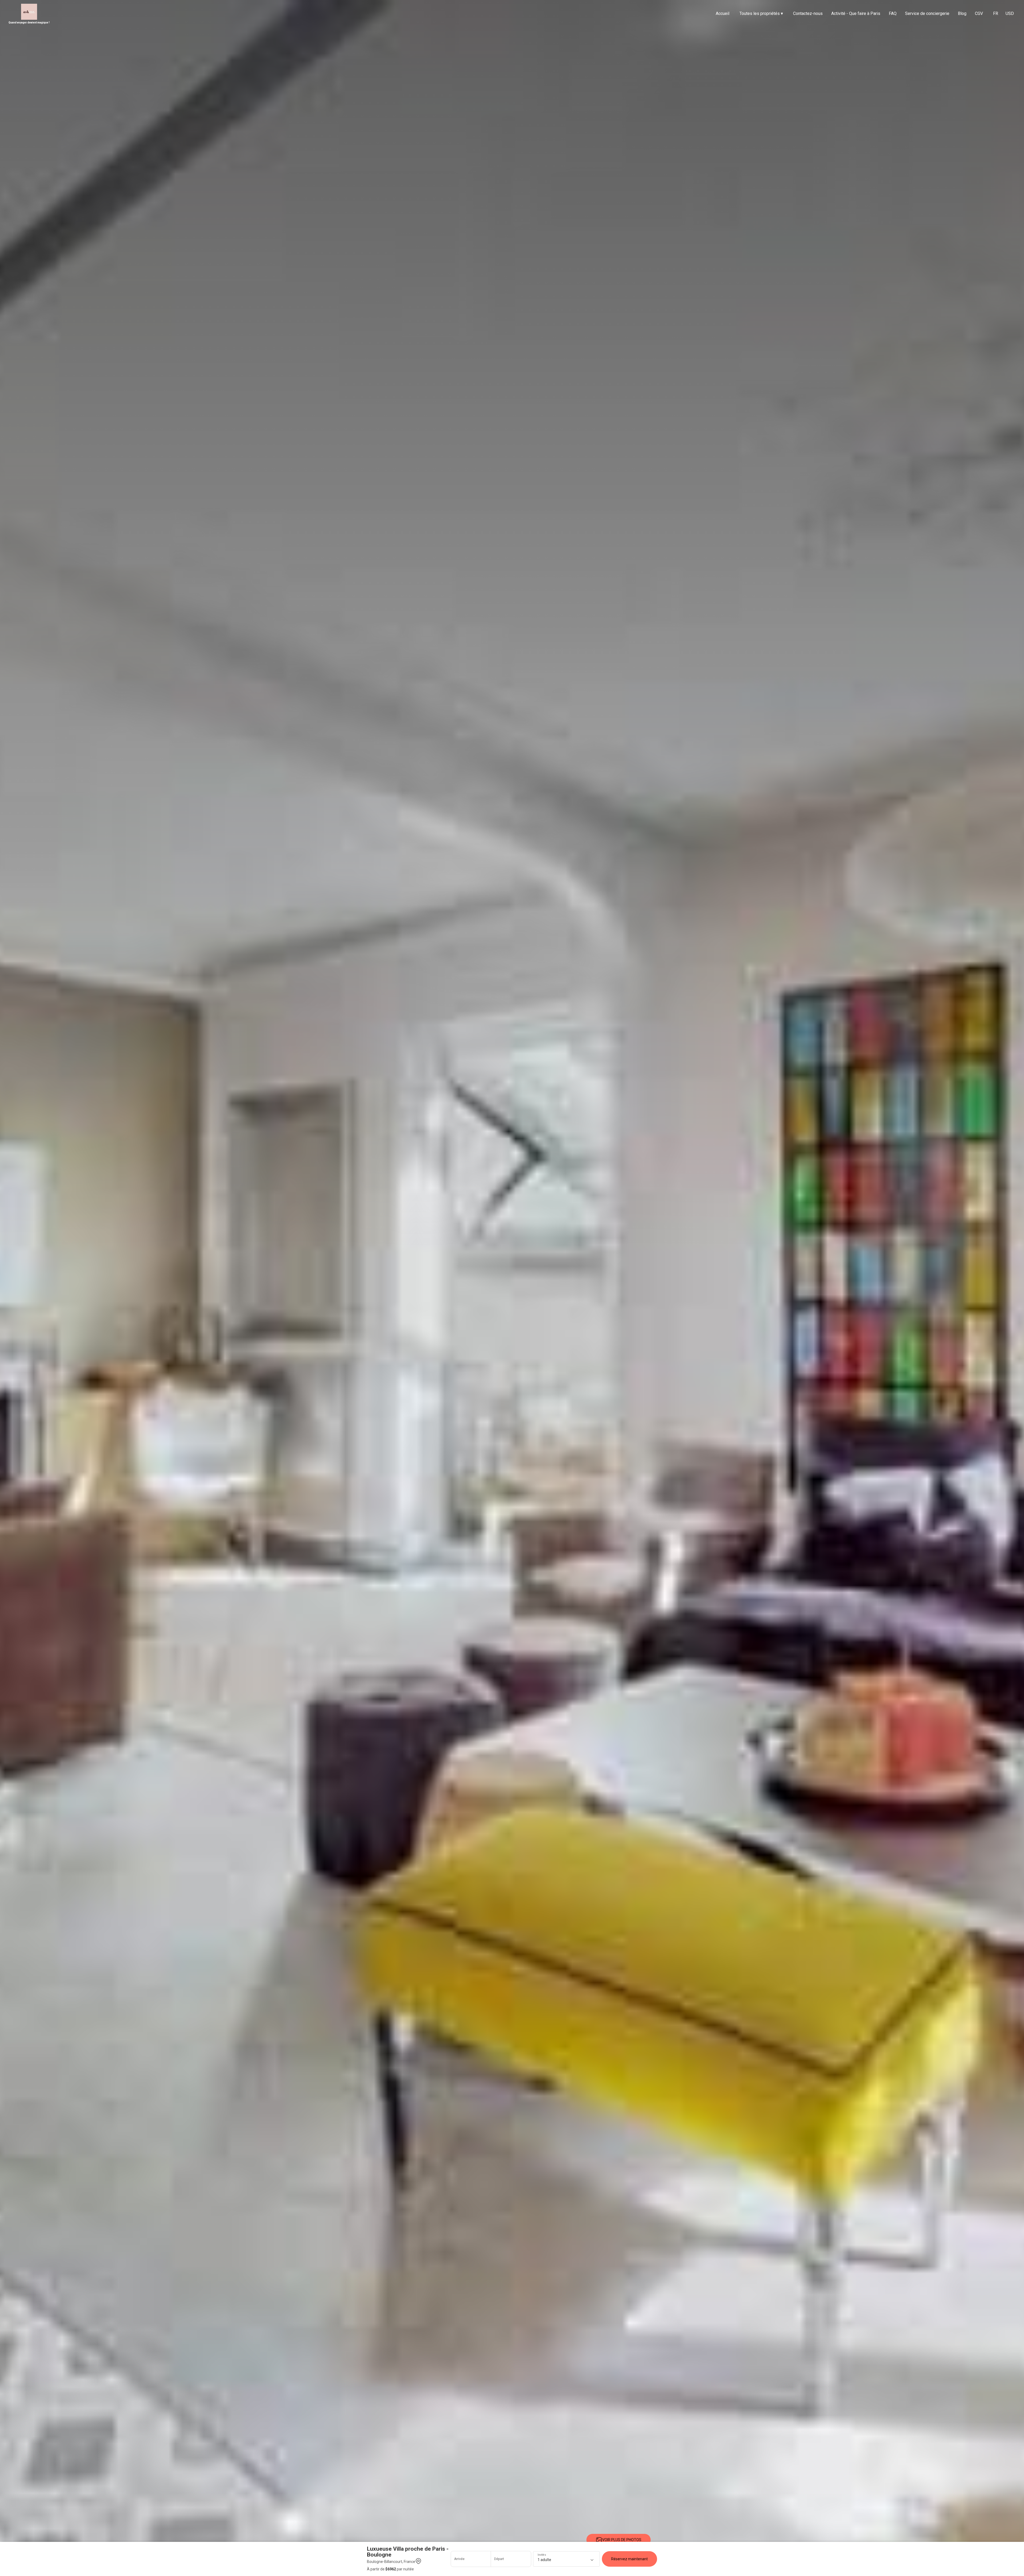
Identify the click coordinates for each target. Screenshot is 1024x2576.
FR (996, 13)
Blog (962, 13)
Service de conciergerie (927, 13)
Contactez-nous (808, 13)
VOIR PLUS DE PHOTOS (622, 2540)
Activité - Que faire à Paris (856, 13)
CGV (979, 13)
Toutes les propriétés (761, 13)
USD (1010, 13)
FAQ (893, 13)
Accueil (723, 13)
